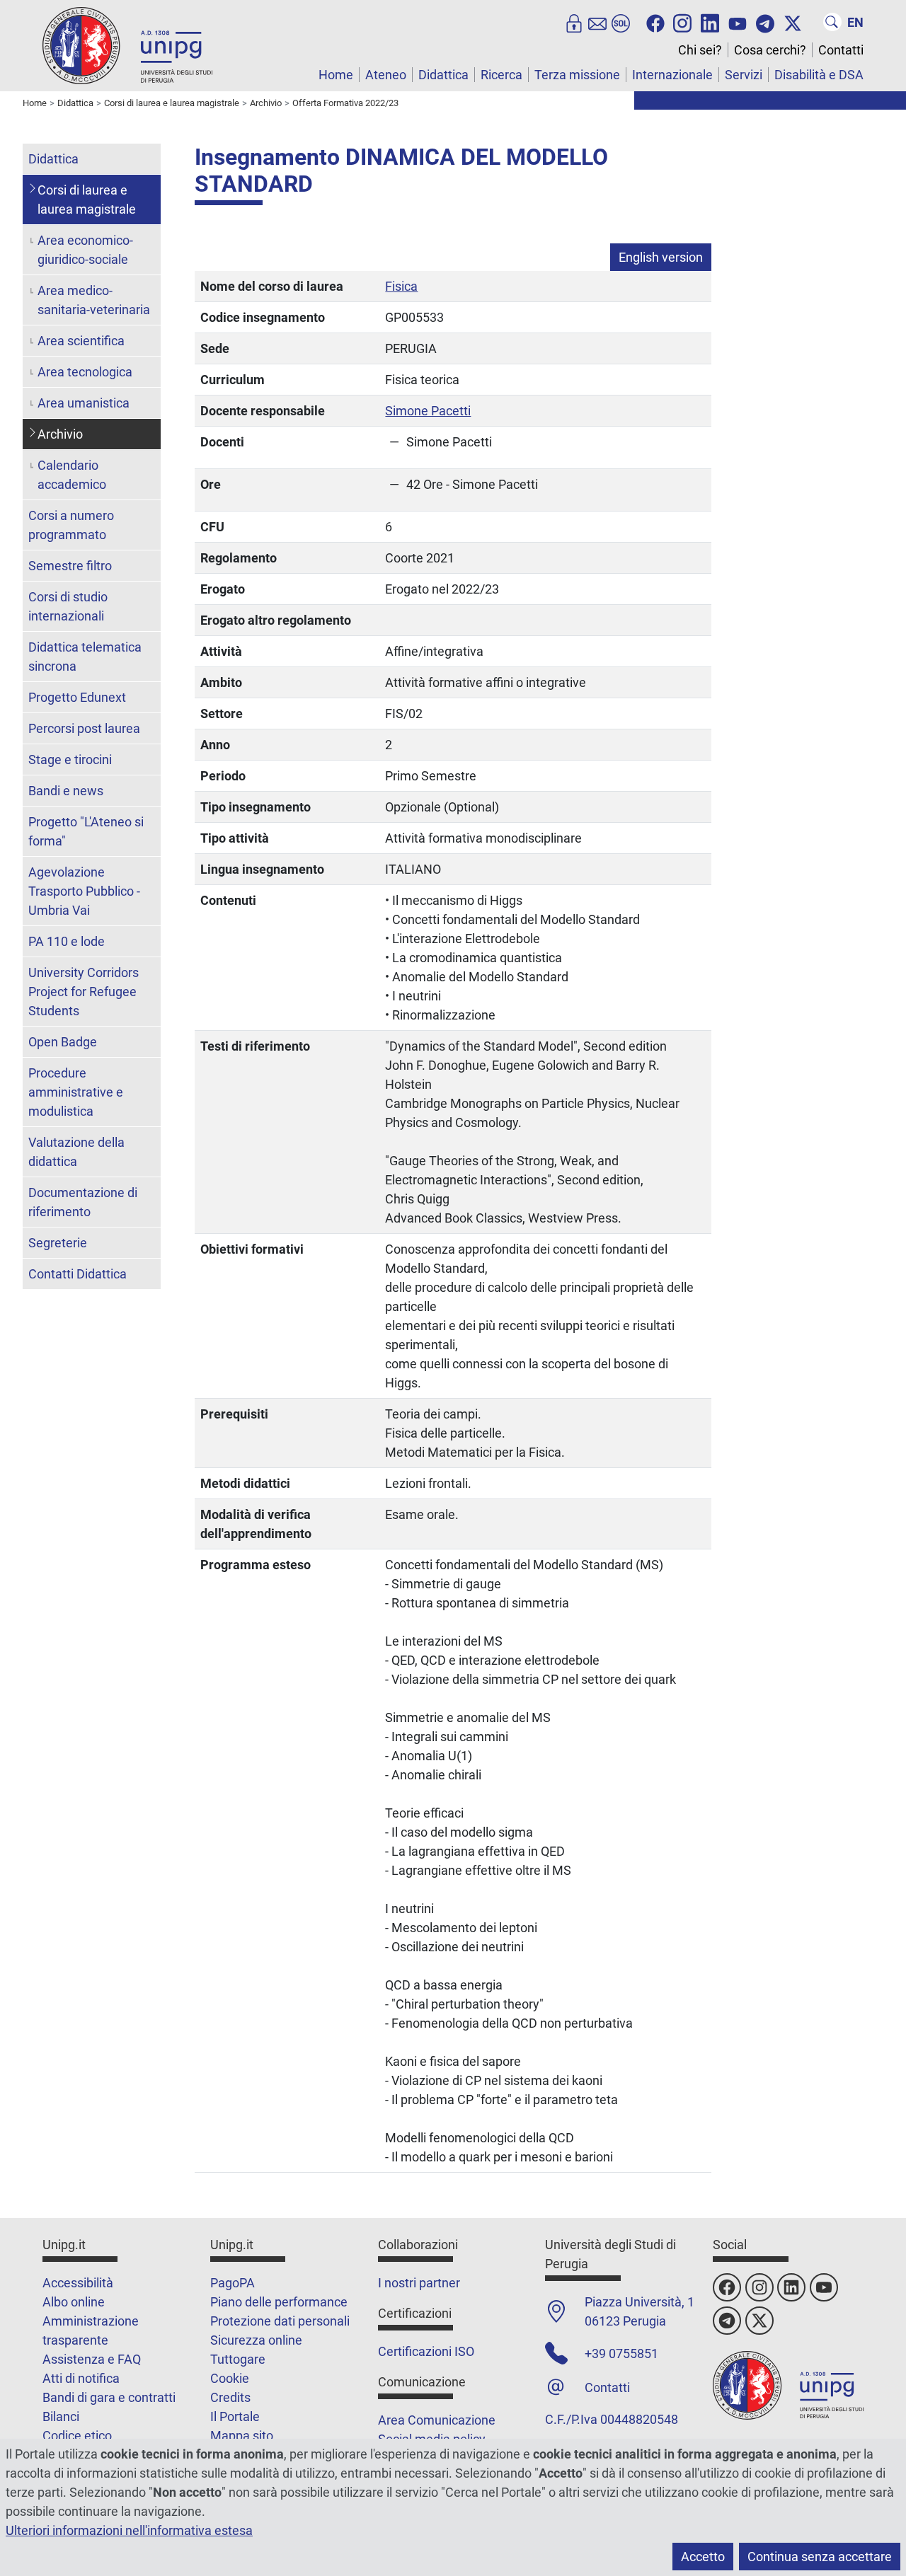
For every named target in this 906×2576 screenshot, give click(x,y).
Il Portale (235, 2416)
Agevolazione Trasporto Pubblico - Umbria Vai (84, 891)
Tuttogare (238, 2359)
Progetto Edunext (77, 697)
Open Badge (63, 1042)
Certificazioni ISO (426, 2351)
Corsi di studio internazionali (68, 606)
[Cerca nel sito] (832, 22)
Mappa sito (242, 2436)
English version (661, 257)
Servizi (744, 75)
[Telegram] (765, 22)
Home (336, 75)
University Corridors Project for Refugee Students (84, 992)
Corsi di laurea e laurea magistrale (87, 200)
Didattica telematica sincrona (85, 657)
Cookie (230, 2378)
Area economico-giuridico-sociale (85, 250)
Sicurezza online (256, 2340)
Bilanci (61, 2416)
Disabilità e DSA (819, 75)
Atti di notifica (81, 2378)
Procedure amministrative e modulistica (76, 1092)
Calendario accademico (72, 475)
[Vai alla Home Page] (127, 45)
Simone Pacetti (428, 411)
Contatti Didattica (78, 1274)
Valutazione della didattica (76, 1152)
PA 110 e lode (67, 941)
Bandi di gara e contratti (109, 2397)
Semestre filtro (70, 566)
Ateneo (386, 75)
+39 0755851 (621, 2353)
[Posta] (597, 22)
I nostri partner (419, 2283)
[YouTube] (738, 22)
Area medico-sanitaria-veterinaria (94, 300)
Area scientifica (81, 341)
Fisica (401, 286)
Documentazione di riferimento (83, 1202)
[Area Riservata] (574, 22)
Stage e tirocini (70, 759)
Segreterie (58, 1243)
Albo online (74, 2302)
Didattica (443, 75)
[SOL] (621, 22)
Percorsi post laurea (84, 728)
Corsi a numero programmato (71, 525)
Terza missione (577, 75)
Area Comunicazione (437, 2420)
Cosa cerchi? (770, 50)
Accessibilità (78, 2283)
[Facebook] (655, 22)
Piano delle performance (279, 2302)
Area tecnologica (85, 372)
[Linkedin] (710, 22)
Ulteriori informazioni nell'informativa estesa (129, 2530)
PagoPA (233, 2283)
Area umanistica (84, 403)
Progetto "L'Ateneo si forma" (86, 831)
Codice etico (77, 2436)
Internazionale (672, 75)
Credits (230, 2397)
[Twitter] (793, 22)
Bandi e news (66, 791)
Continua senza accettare (820, 2557)
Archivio (60, 434)
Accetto (703, 2557)
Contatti (841, 50)
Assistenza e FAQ (92, 2359)
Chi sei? (700, 50)
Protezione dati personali (280, 2321)
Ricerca (501, 75)
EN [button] (855, 22)
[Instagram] (682, 22)
